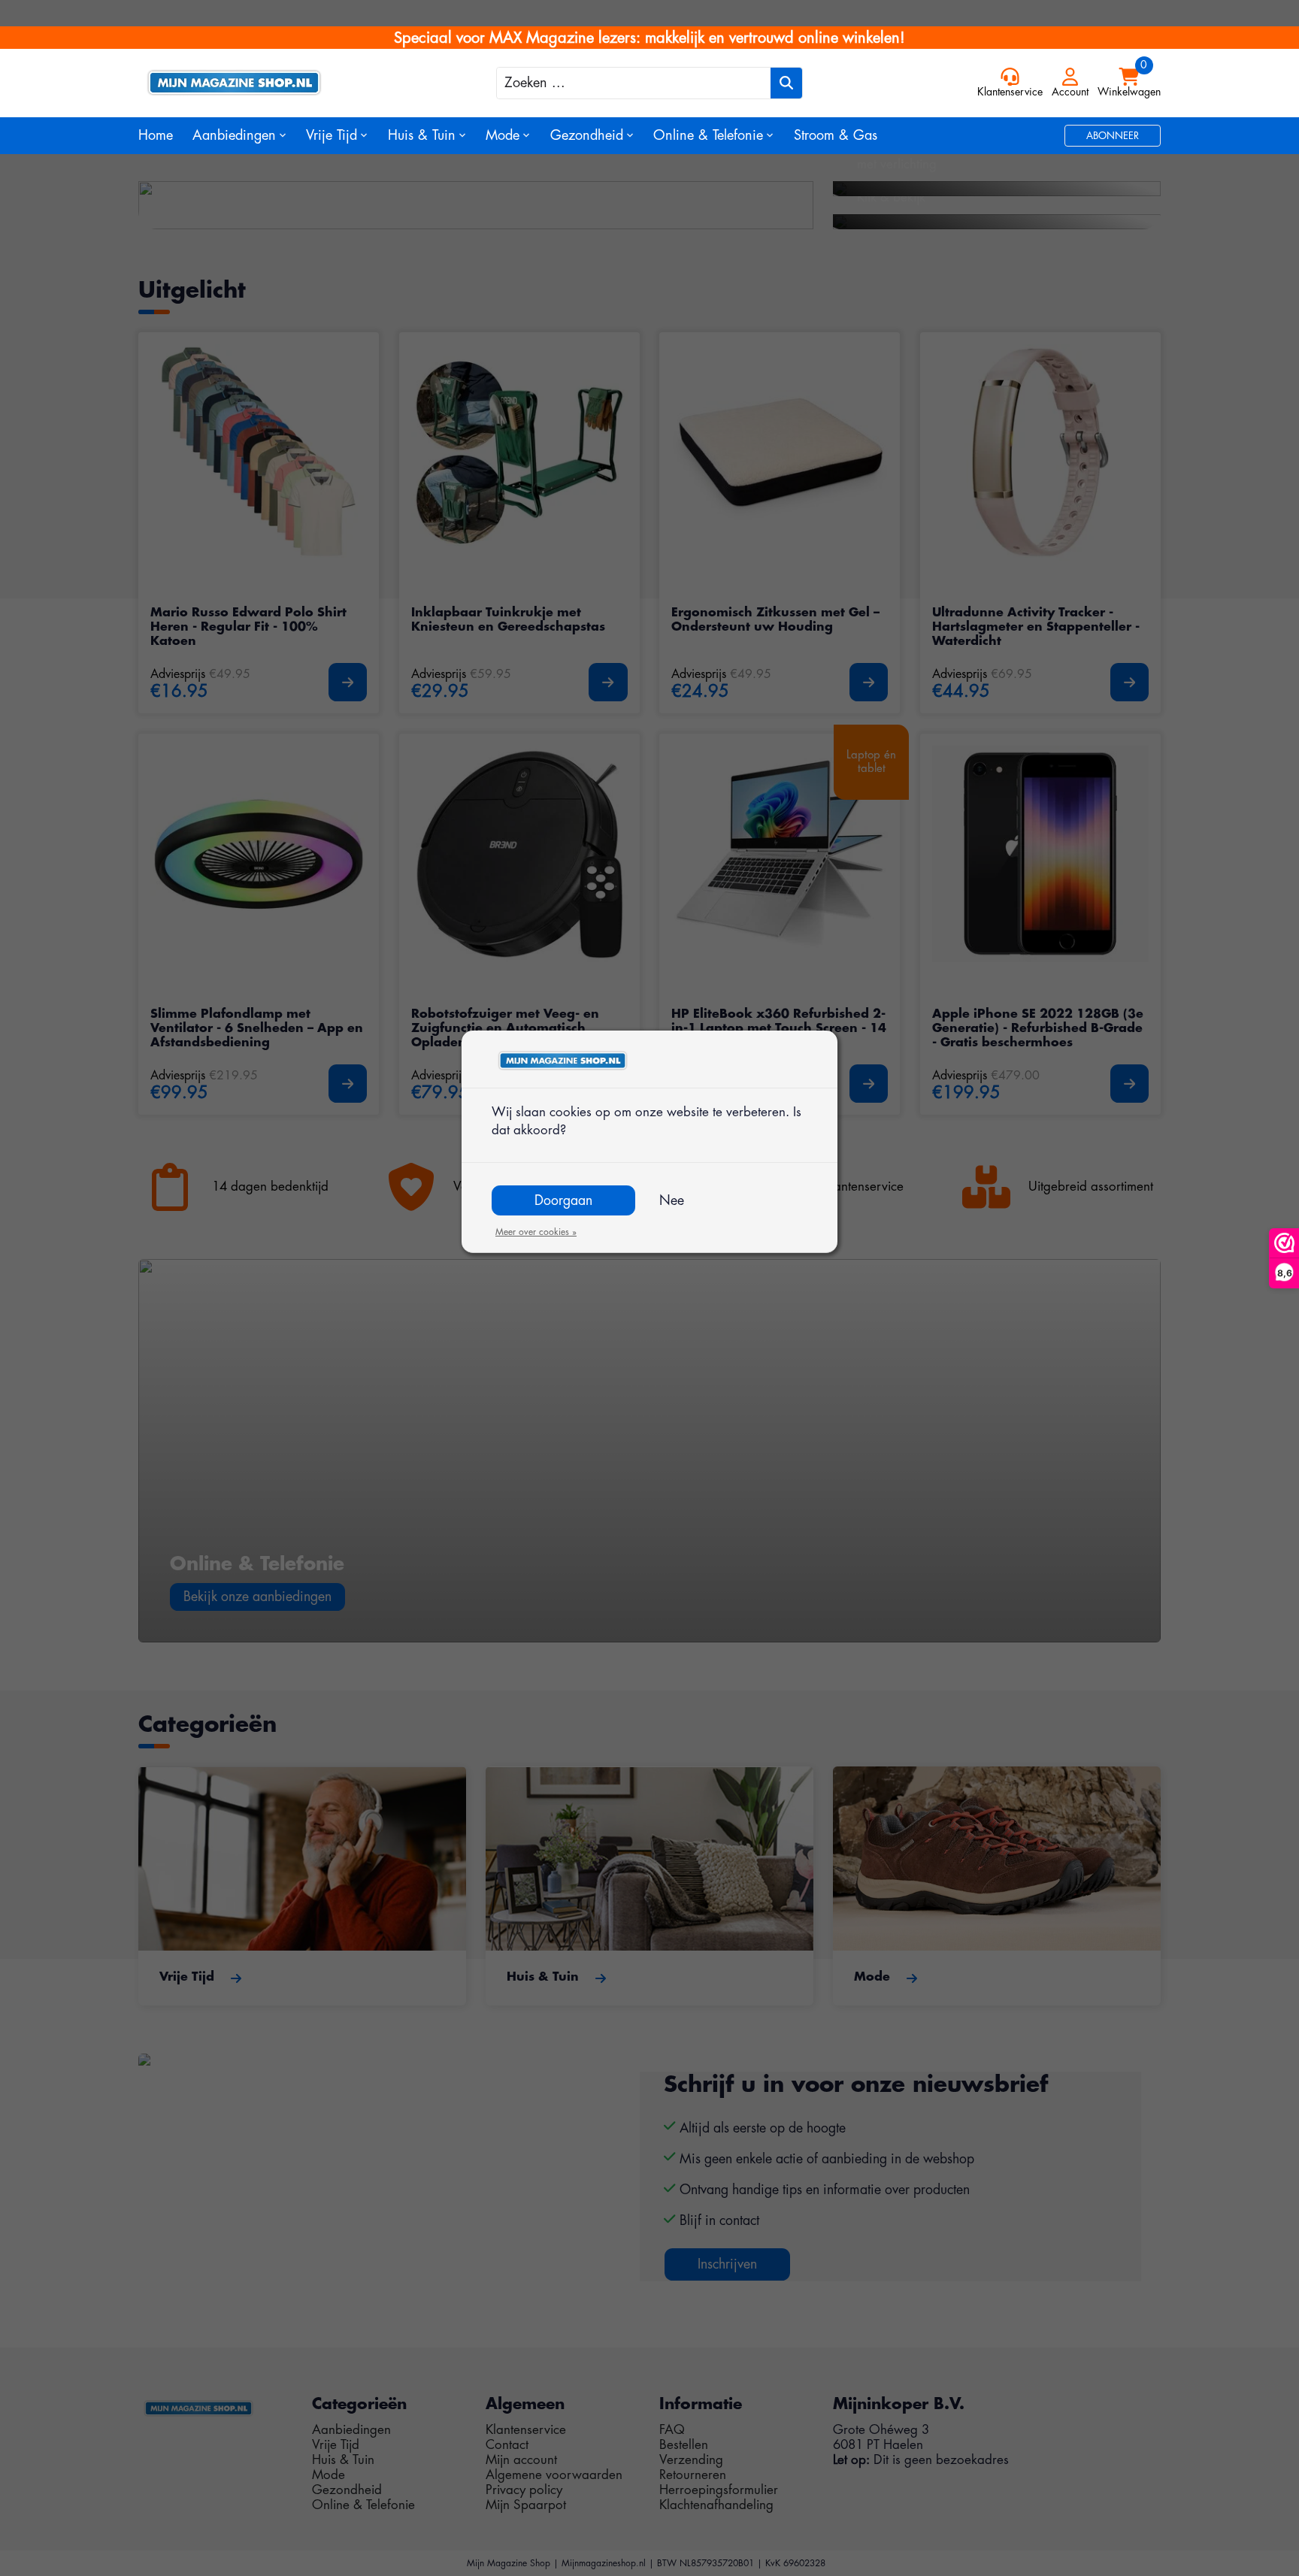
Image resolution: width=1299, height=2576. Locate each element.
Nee (672, 1200)
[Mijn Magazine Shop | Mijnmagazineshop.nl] (266, 83)
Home (156, 135)
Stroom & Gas (836, 135)
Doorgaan (563, 1200)
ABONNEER (1113, 136)
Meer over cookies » (536, 1232)
